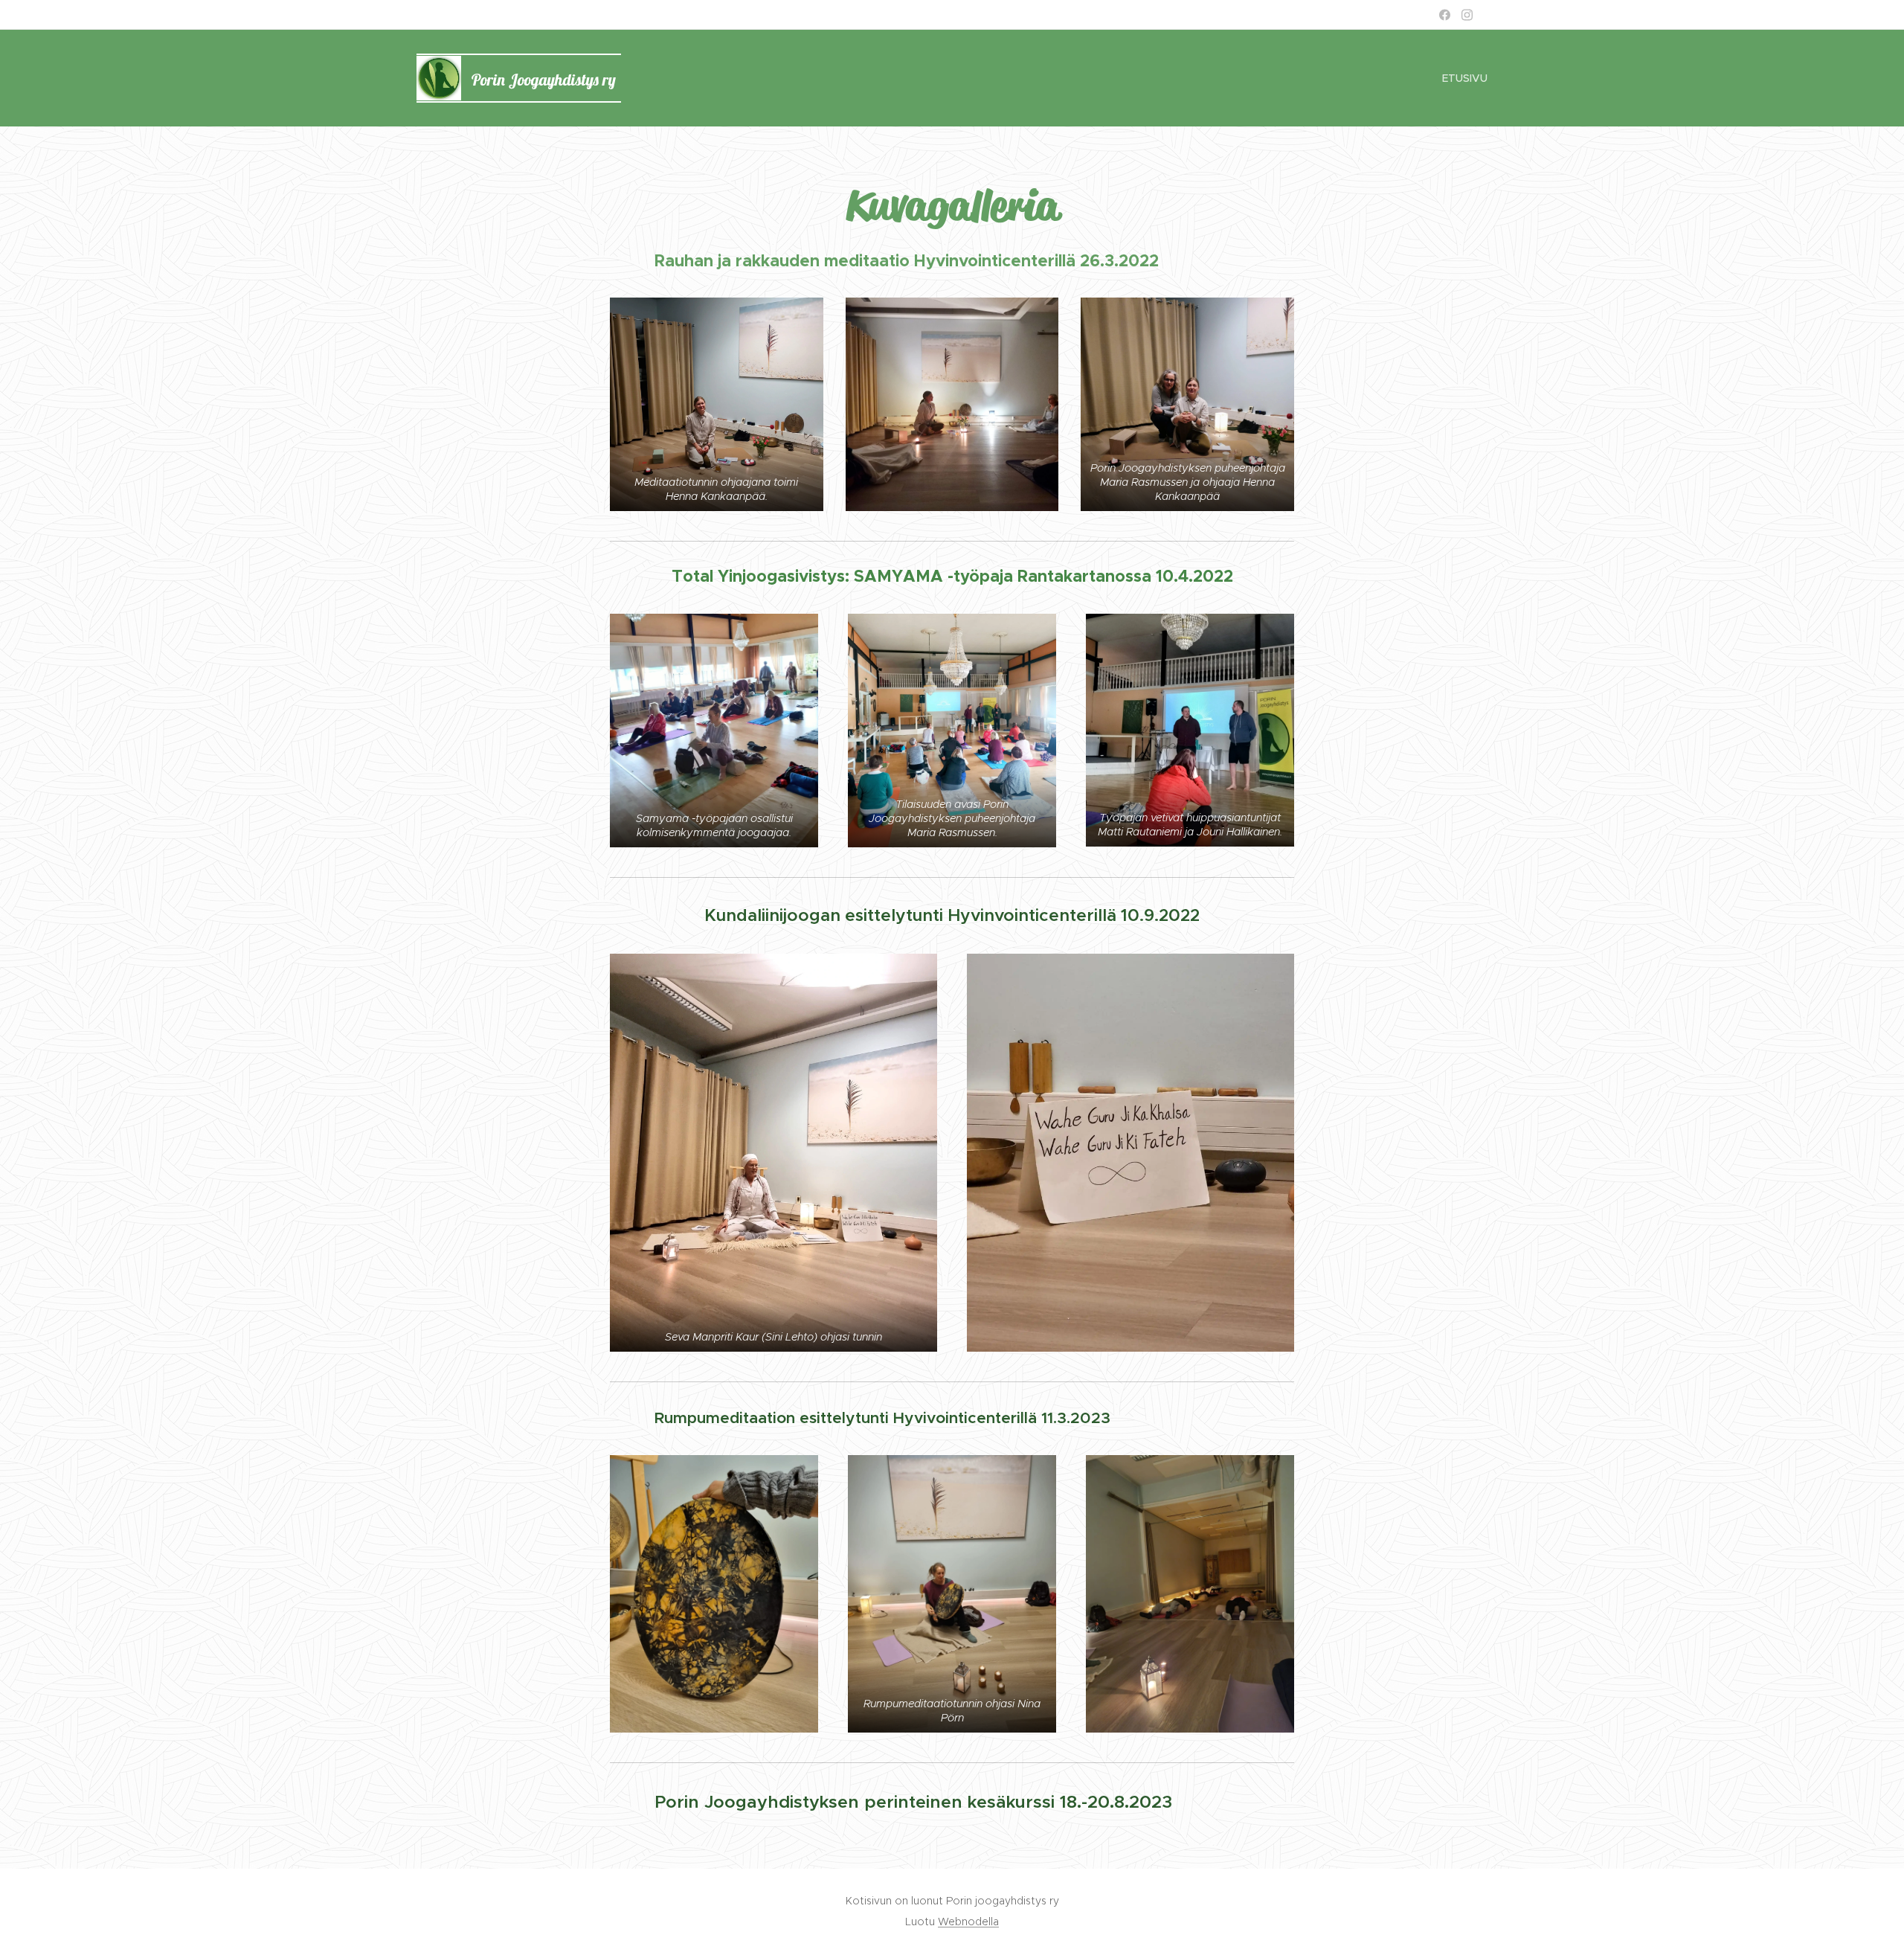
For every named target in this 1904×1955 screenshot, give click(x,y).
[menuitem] (1463, 78)
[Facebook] (1445, 15)
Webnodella (968, 1922)
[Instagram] (1467, 15)
